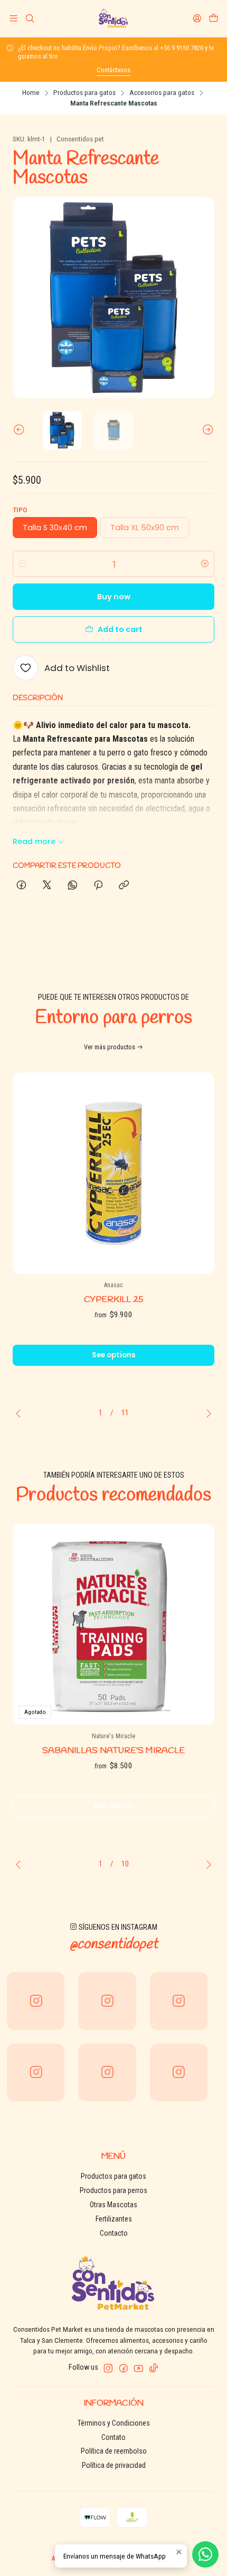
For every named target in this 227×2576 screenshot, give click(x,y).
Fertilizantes (114, 2219)
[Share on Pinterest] (98, 886)
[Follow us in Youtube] (139, 2368)
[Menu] (13, 18)
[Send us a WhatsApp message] (205, 2554)
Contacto (114, 2233)
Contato (113, 2437)
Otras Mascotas (113, 2205)
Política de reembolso (114, 2451)
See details (114, 1806)
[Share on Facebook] (21, 886)
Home (31, 93)
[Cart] (214, 18)
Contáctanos (113, 70)
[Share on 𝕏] (47, 886)
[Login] (197, 18)
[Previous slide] (21, 430)
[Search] (29, 18)
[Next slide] (206, 430)
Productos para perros (113, 2190)
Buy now (114, 597)
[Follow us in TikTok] (154, 2368)
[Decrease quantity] (22, 564)
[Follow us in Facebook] (124, 2368)
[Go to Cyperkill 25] (113, 1173)
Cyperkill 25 (114, 1300)
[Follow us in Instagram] (108, 2368)
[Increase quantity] (205, 564)
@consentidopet (114, 1945)
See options (114, 1355)
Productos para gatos (84, 93)
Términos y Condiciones (114, 2423)
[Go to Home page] (113, 18)
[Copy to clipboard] (124, 886)
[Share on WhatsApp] (73, 886)
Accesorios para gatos (162, 93)
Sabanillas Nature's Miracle (113, 1751)
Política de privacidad (114, 2465)
